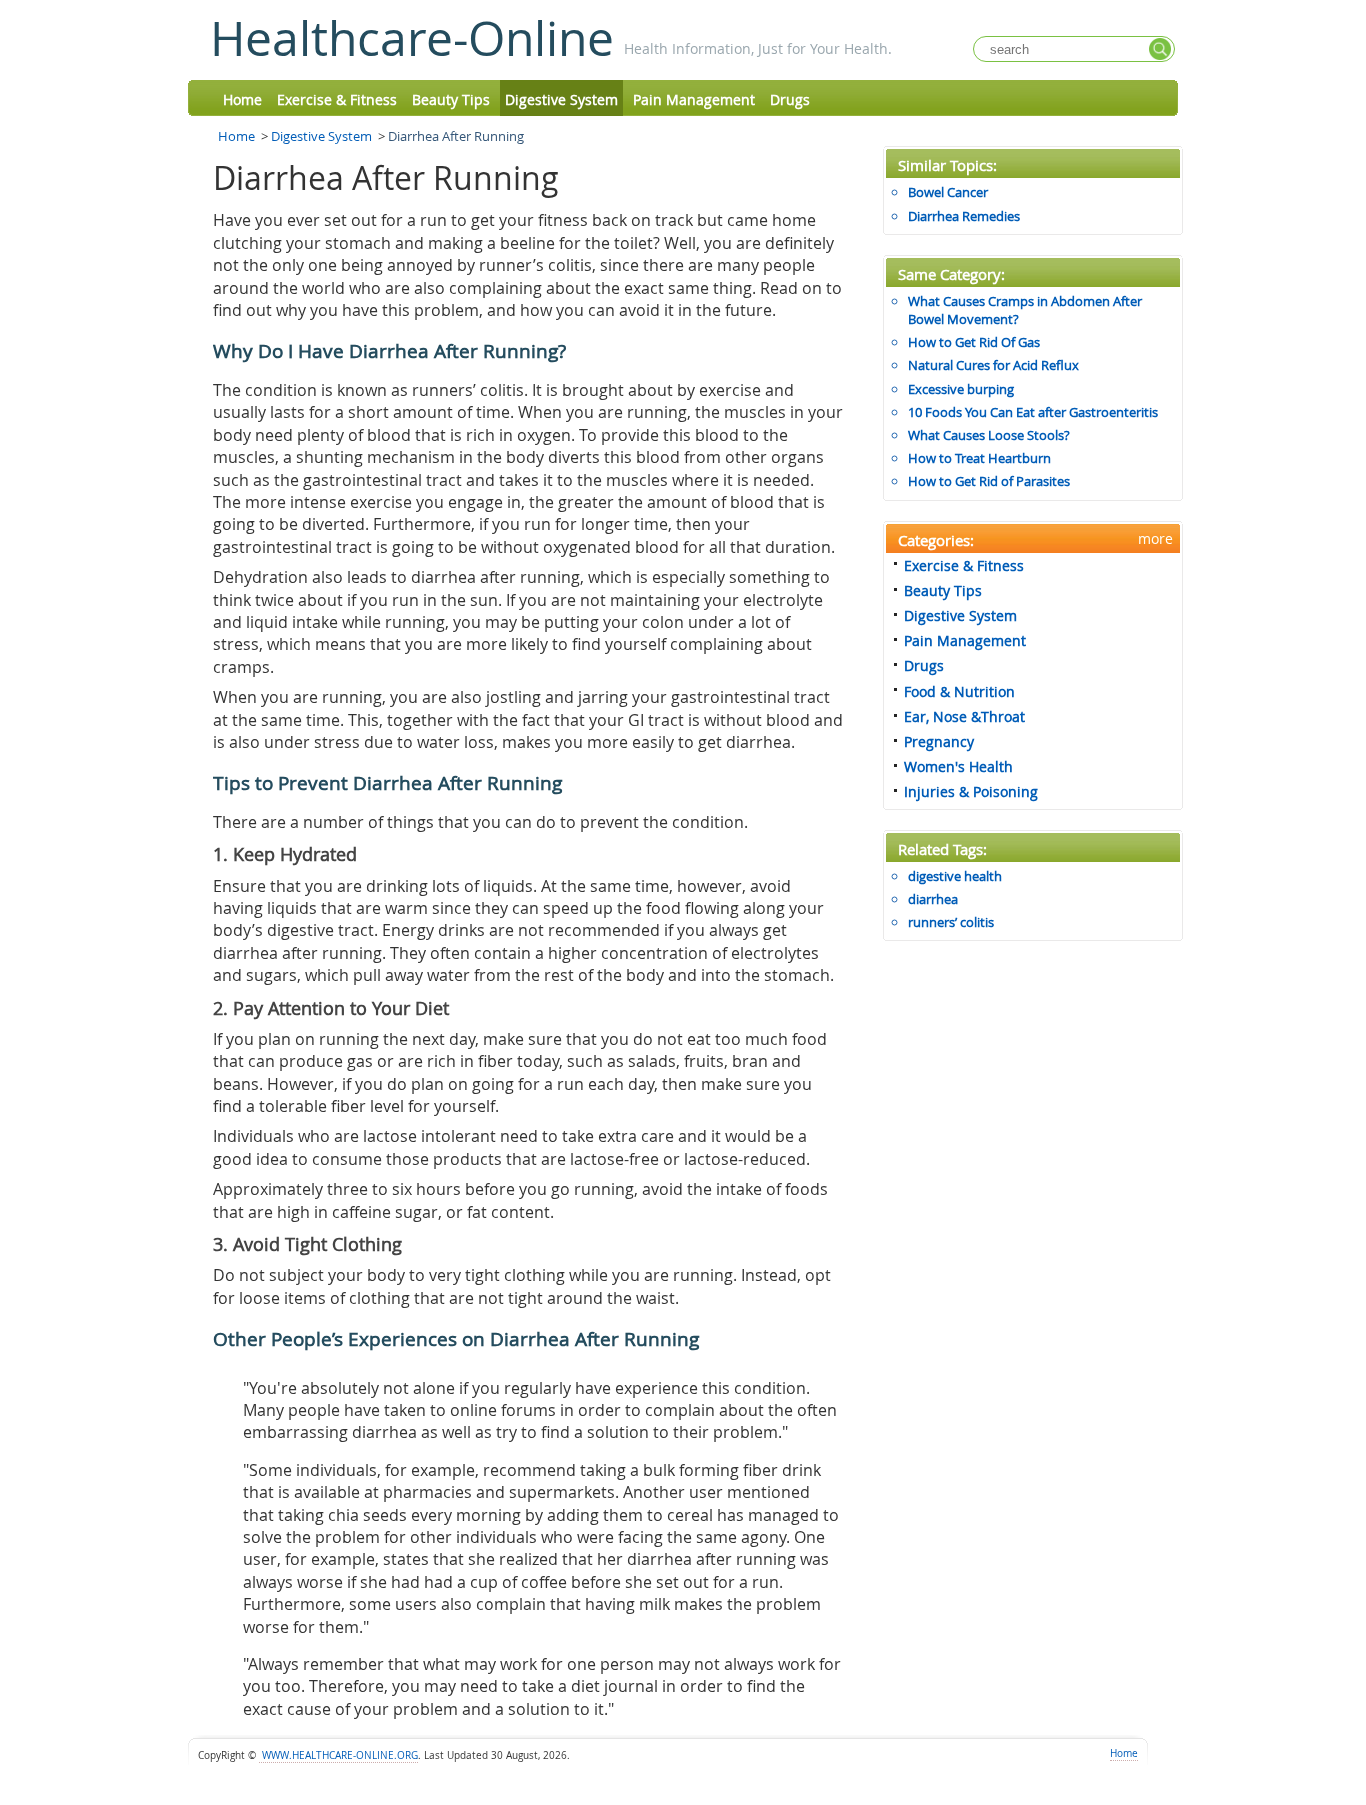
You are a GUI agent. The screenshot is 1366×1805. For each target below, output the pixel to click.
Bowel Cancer (948, 192)
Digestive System (561, 99)
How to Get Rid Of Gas (974, 342)
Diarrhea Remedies (964, 216)
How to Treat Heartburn (979, 458)
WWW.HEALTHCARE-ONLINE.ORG (338, 1755)
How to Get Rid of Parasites (989, 481)
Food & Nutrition (959, 691)
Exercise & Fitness (337, 99)
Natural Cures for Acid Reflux (993, 365)
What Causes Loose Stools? (989, 435)
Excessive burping (961, 389)
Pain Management (694, 99)
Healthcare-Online (412, 38)
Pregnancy (939, 741)
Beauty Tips (451, 99)
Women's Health (958, 766)
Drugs (790, 99)
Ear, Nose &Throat (964, 716)
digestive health (955, 876)
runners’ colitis (951, 922)
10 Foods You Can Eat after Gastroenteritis (1033, 412)
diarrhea (933, 899)
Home (242, 99)
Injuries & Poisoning (971, 791)
